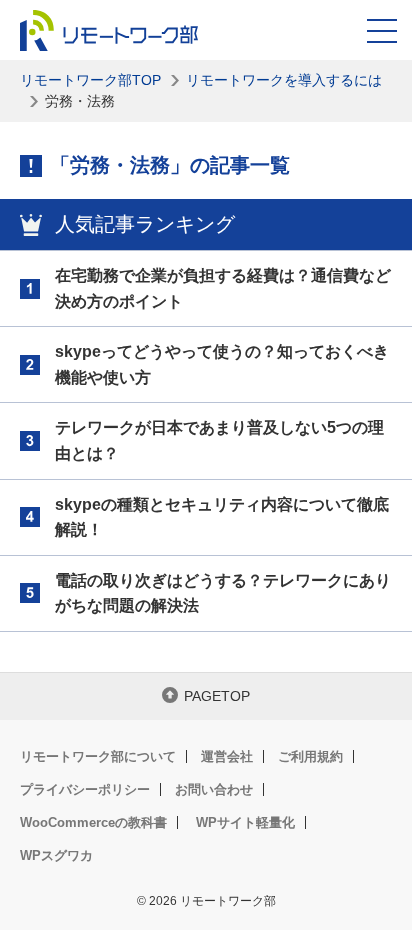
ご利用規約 (310, 756)
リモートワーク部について (98, 756)
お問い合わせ (214, 789)
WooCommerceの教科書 (93, 822)
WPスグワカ (56, 855)
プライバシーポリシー (85, 789)
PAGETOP (217, 696)
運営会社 (227, 756)
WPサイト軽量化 (245, 822)
